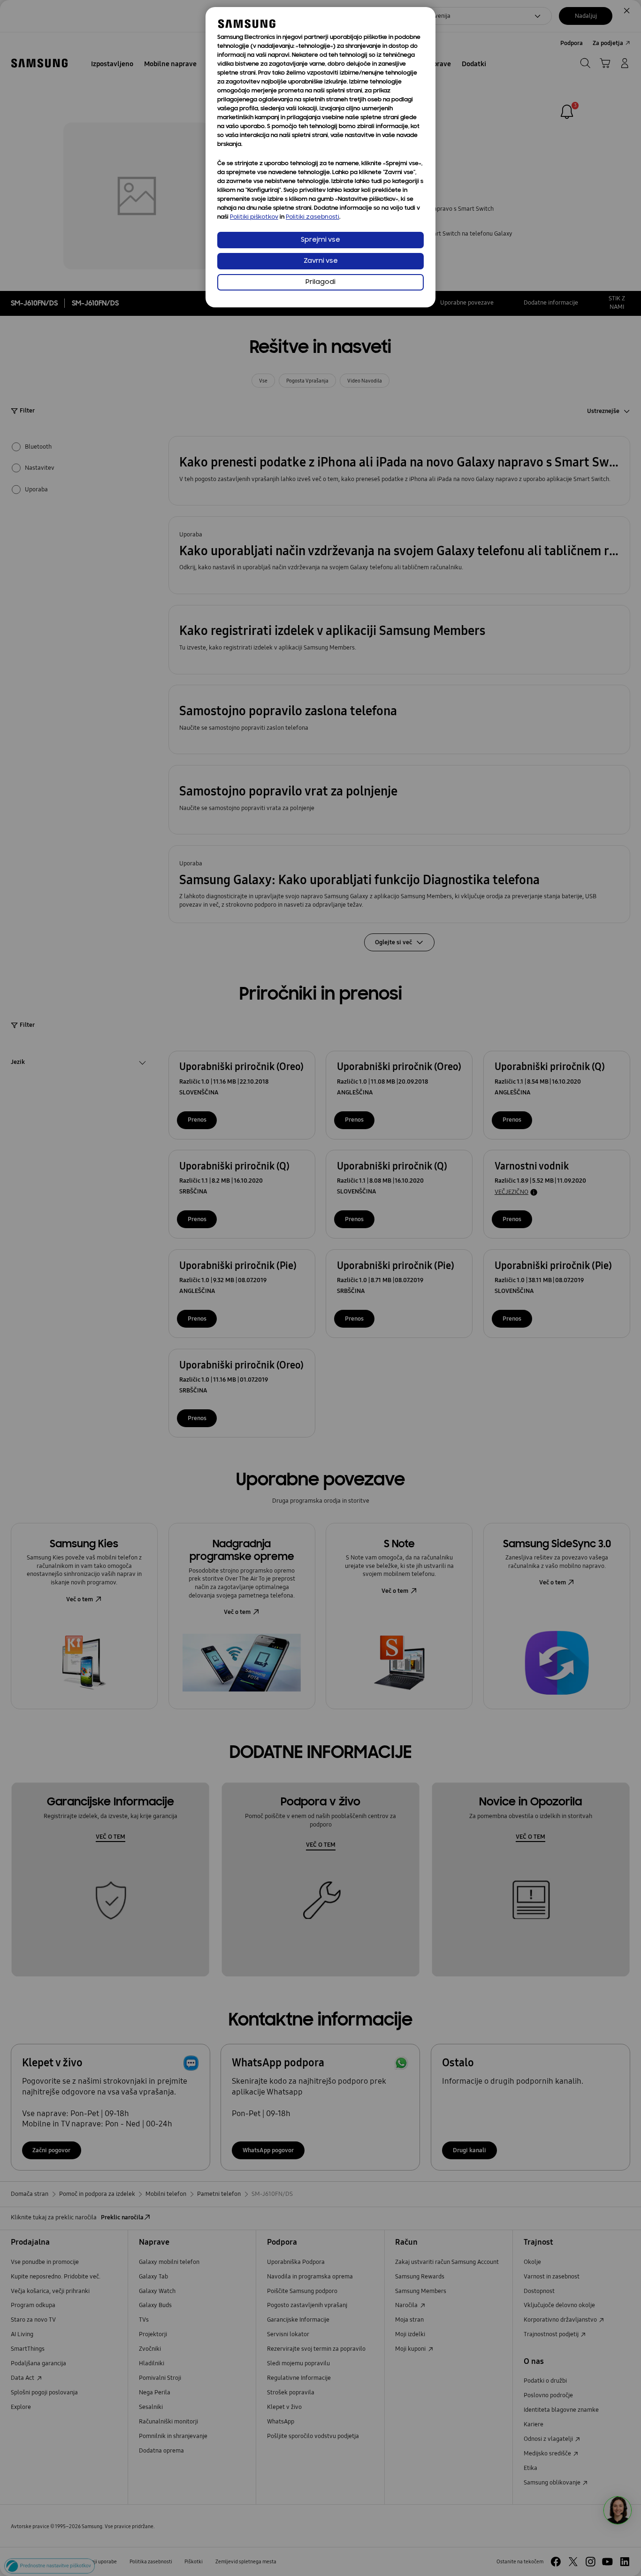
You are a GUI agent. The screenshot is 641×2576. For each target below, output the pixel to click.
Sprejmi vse (320, 240)
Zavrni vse (321, 261)
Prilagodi (320, 282)
